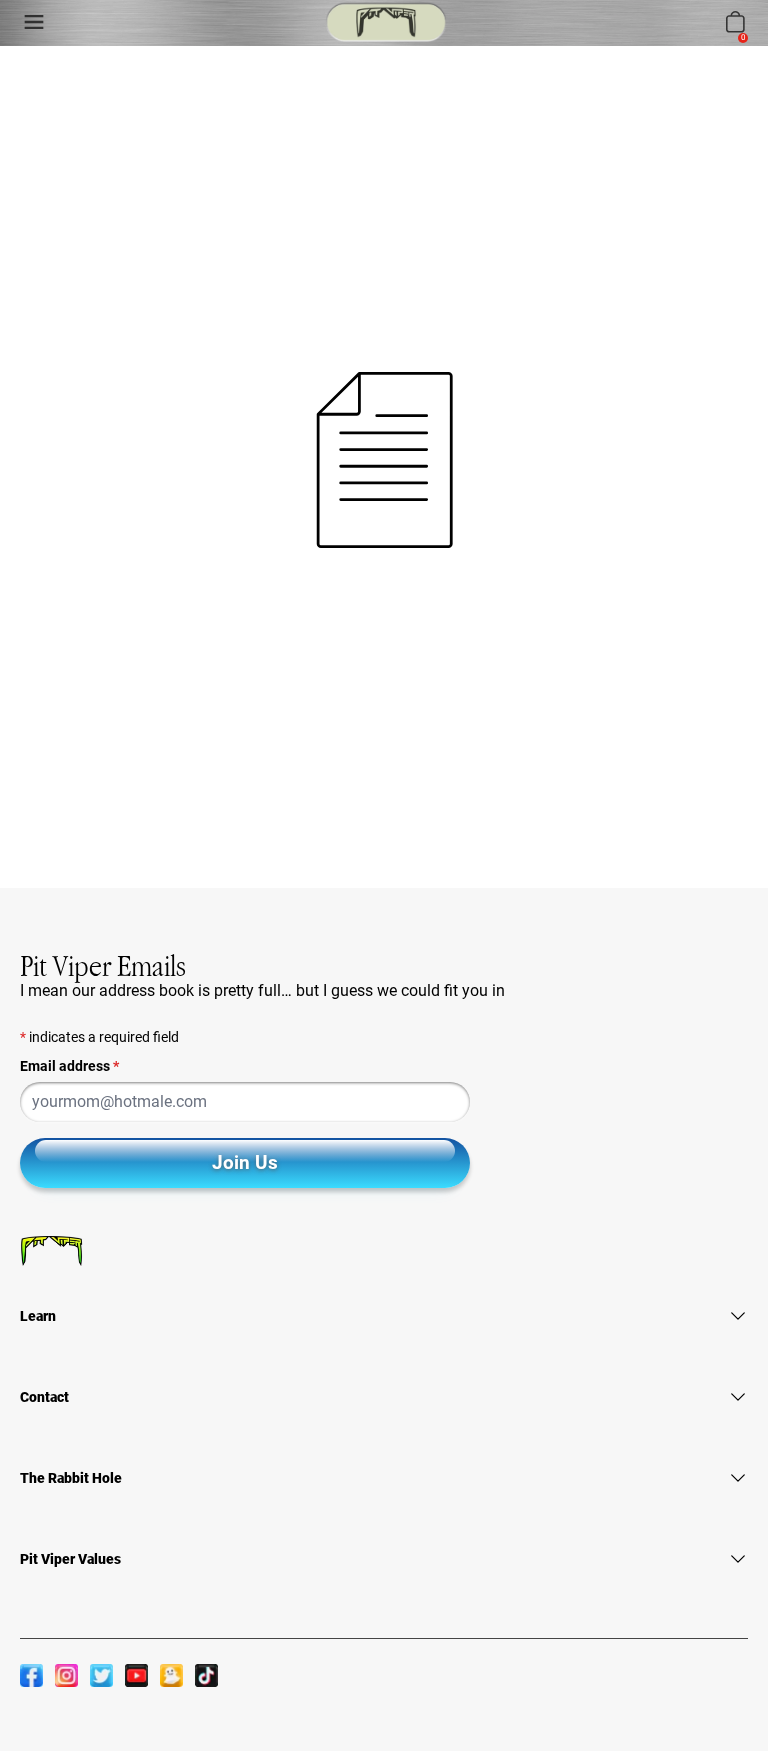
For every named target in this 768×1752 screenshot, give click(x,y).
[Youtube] (136, 1675)
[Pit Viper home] (386, 22)
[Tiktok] (206, 1675)
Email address (69, 1066)
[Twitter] (101, 1675)
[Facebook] (31, 1675)
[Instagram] (66, 1675)
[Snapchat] (171, 1675)
